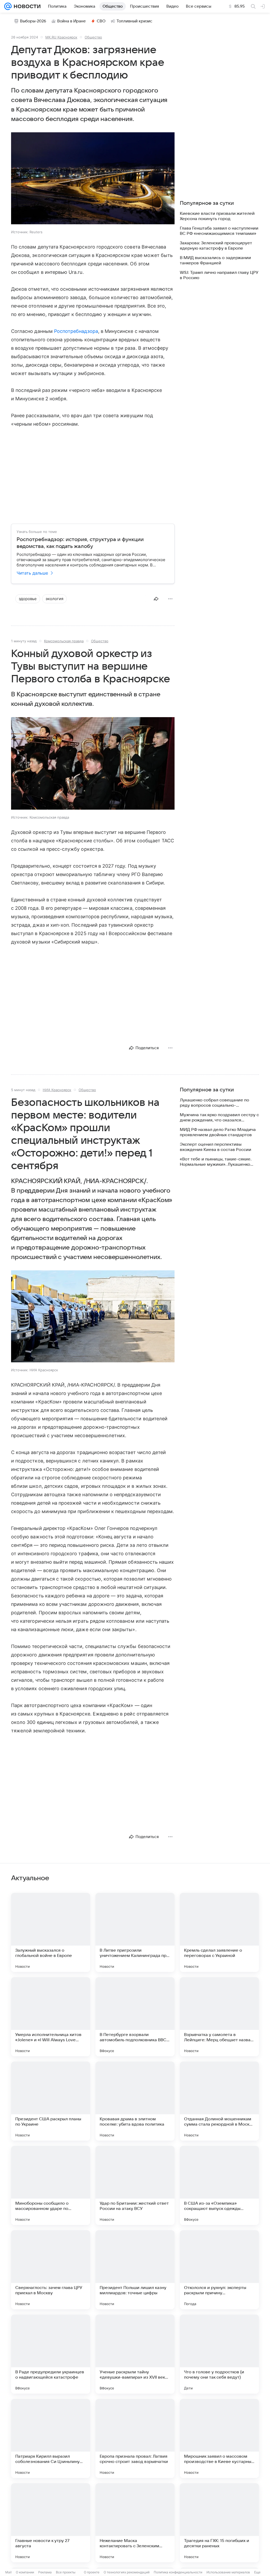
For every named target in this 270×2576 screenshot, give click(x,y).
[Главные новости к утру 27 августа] (51, 2523)
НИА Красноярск (57, 1090)
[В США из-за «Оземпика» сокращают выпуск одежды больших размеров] (219, 2185)
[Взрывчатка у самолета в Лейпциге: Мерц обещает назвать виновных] (219, 2017)
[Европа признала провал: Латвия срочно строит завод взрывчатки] (135, 2438)
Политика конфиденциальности (178, 2572)
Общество (93, 37)
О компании (25, 2572)
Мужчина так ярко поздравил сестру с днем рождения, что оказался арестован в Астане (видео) (219, 1118)
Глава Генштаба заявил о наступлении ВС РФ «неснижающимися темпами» (219, 231)
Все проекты (66, 2572)
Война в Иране (71, 21)
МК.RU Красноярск (61, 37)
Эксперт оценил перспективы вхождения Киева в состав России (216, 1147)
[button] (93, 179)
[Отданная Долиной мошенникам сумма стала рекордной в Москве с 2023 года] (219, 2101)
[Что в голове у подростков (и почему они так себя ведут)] (219, 2354)
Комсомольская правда (64, 641)
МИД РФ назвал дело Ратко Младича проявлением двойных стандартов (218, 1132)
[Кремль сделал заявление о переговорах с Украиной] (219, 1932)
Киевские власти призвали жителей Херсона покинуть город (217, 216)
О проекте (92, 2572)
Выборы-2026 (33, 21)
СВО (101, 21)
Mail (8, 2572)
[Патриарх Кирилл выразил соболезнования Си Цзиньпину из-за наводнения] (51, 2438)
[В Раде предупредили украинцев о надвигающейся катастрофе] (51, 2354)
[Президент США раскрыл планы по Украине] (51, 2101)
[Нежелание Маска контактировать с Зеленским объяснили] (135, 2523)
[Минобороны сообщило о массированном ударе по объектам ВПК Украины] (51, 2185)
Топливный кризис (134, 21)
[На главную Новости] (26, 6)
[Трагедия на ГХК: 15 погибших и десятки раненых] (219, 2523)
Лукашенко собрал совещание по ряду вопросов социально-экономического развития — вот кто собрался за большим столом (217, 1103)
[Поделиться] (156, 599)
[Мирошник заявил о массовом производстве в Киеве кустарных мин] (219, 2438)
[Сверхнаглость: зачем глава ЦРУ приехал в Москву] (51, 2270)
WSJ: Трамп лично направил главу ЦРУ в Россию (219, 275)
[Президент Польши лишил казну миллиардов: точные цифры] (135, 2270)
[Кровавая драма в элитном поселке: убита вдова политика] (135, 2101)
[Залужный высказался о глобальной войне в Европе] (51, 1932)
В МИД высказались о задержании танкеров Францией (215, 260)
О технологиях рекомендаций (127, 2572)
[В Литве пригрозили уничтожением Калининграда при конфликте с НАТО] (135, 1932)
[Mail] (8, 6)
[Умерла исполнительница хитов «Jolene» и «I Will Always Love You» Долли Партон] (51, 2017)
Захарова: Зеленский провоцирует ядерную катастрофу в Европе (216, 246)
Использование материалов (228, 2572)
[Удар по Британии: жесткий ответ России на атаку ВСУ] (135, 2185)
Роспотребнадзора (76, 331)
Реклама (45, 2572)
